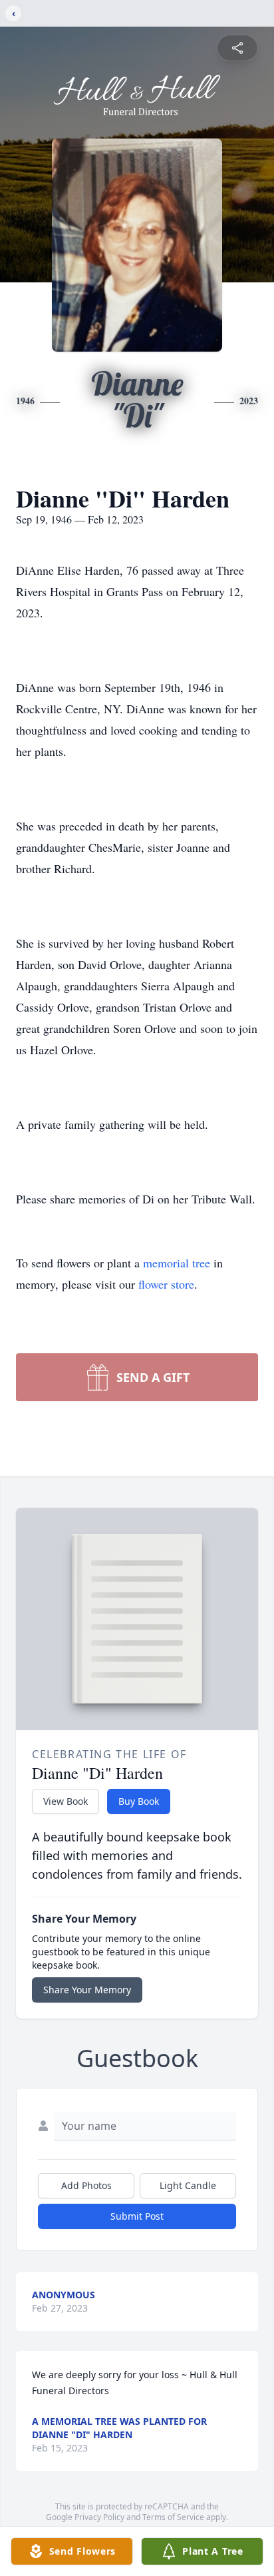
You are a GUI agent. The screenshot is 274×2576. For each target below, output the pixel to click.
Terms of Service (173, 2517)
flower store (166, 1284)
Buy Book (139, 1801)
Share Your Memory (87, 1990)
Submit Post (137, 2216)
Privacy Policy (99, 2517)
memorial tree (177, 1263)
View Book (66, 1801)
